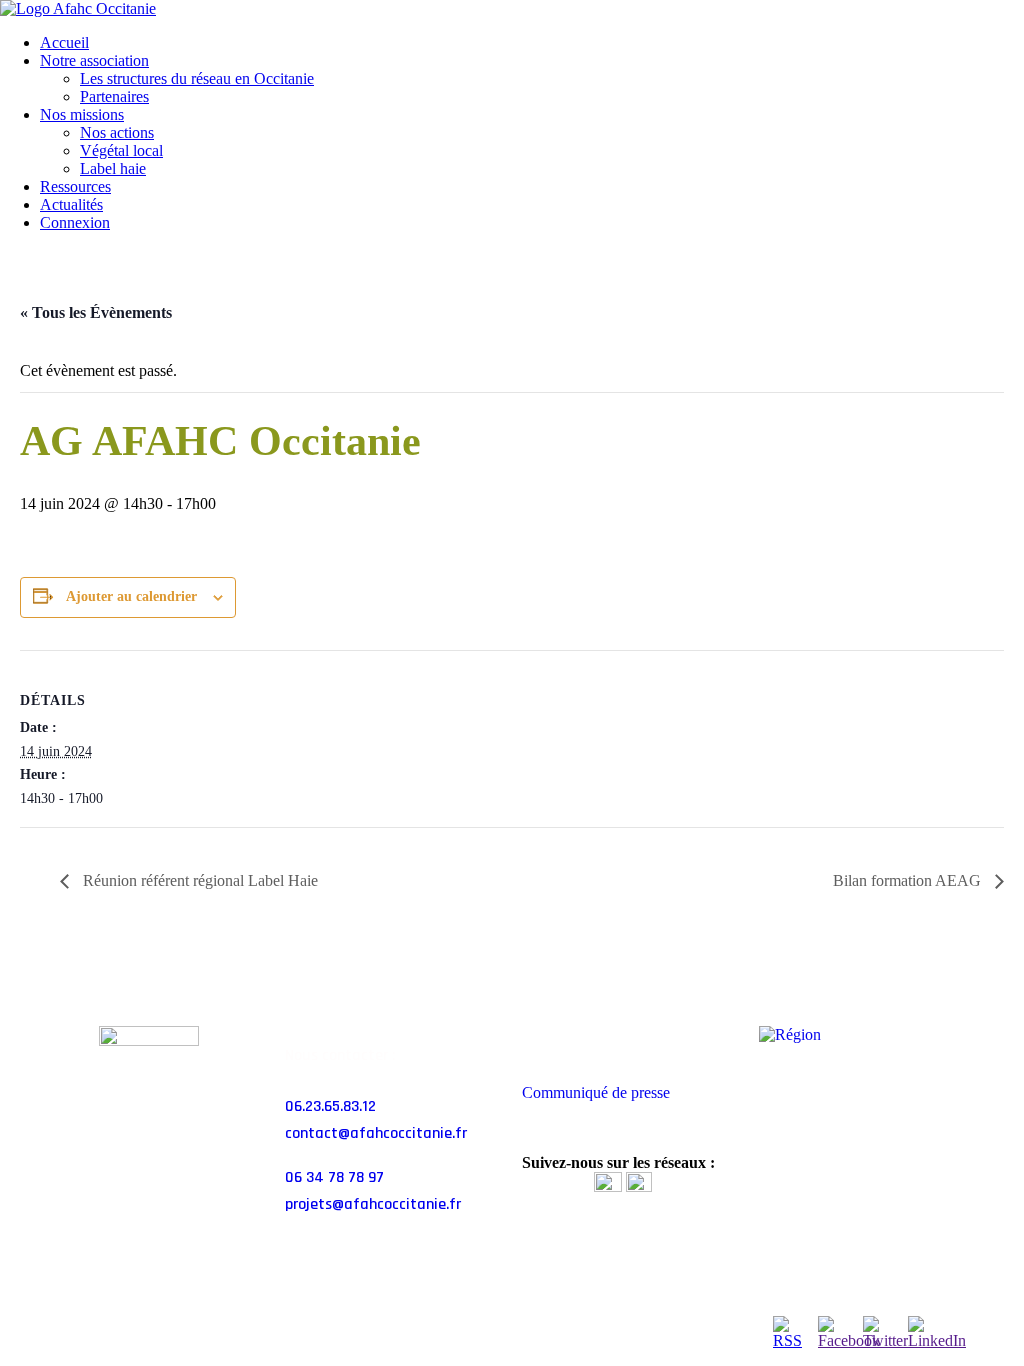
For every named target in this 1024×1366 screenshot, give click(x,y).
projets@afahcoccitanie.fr (373, 1204)
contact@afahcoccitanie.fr (376, 1133)
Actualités (71, 204)
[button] (630, 1037)
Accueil (64, 42)
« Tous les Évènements (96, 312)
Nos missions (82, 114)
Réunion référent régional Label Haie (198, 880)
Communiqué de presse (596, 1092)
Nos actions (117, 132)
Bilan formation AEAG (909, 880)
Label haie (113, 168)
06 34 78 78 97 (334, 1177)
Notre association (94, 60)
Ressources (75, 186)
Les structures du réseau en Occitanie (197, 78)
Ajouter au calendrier (131, 596)
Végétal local (121, 150)
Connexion (75, 222)
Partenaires (114, 96)
